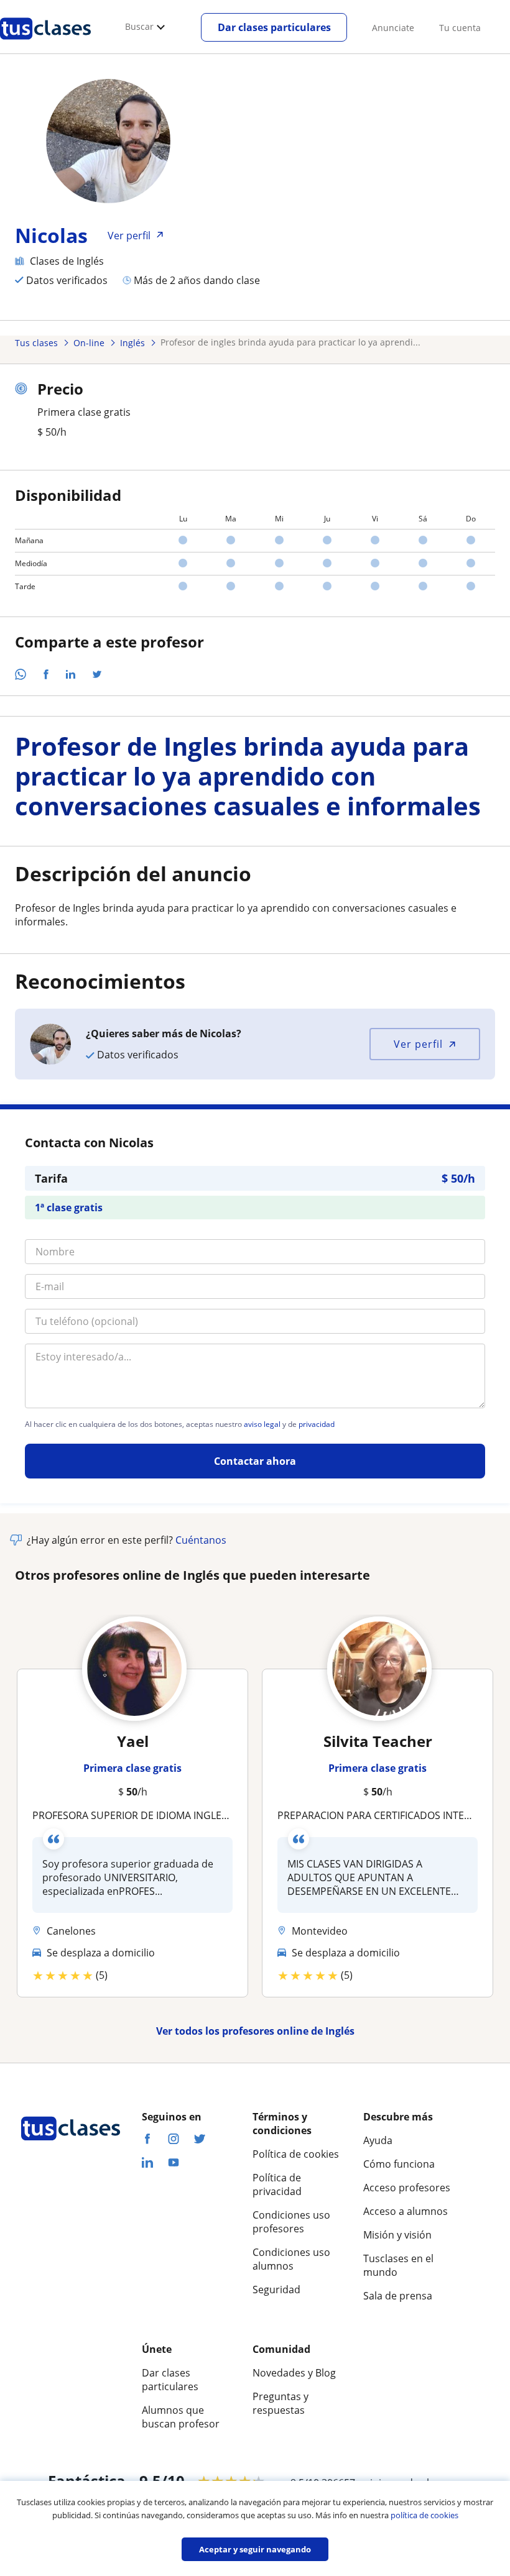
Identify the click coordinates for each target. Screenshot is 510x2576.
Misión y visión (397, 2235)
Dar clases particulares (274, 27)
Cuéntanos (201, 1540)
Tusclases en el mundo (398, 2265)
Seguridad (276, 2290)
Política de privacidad (277, 2184)
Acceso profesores (407, 2188)
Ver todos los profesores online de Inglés (255, 2031)
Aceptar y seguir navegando (255, 2549)
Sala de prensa (398, 2296)
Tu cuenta (460, 28)
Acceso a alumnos (406, 2211)
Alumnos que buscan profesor (181, 2417)
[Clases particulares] (45, 44)
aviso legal (262, 1424)
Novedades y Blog (294, 2373)
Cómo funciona (399, 2164)
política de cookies (424, 2515)
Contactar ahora (255, 1461)
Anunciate (393, 28)
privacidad (317, 1424)
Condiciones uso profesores (291, 2222)
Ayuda (378, 2140)
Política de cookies (296, 2154)
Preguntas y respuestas (280, 2403)
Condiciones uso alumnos (291, 2259)
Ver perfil (418, 1044)
